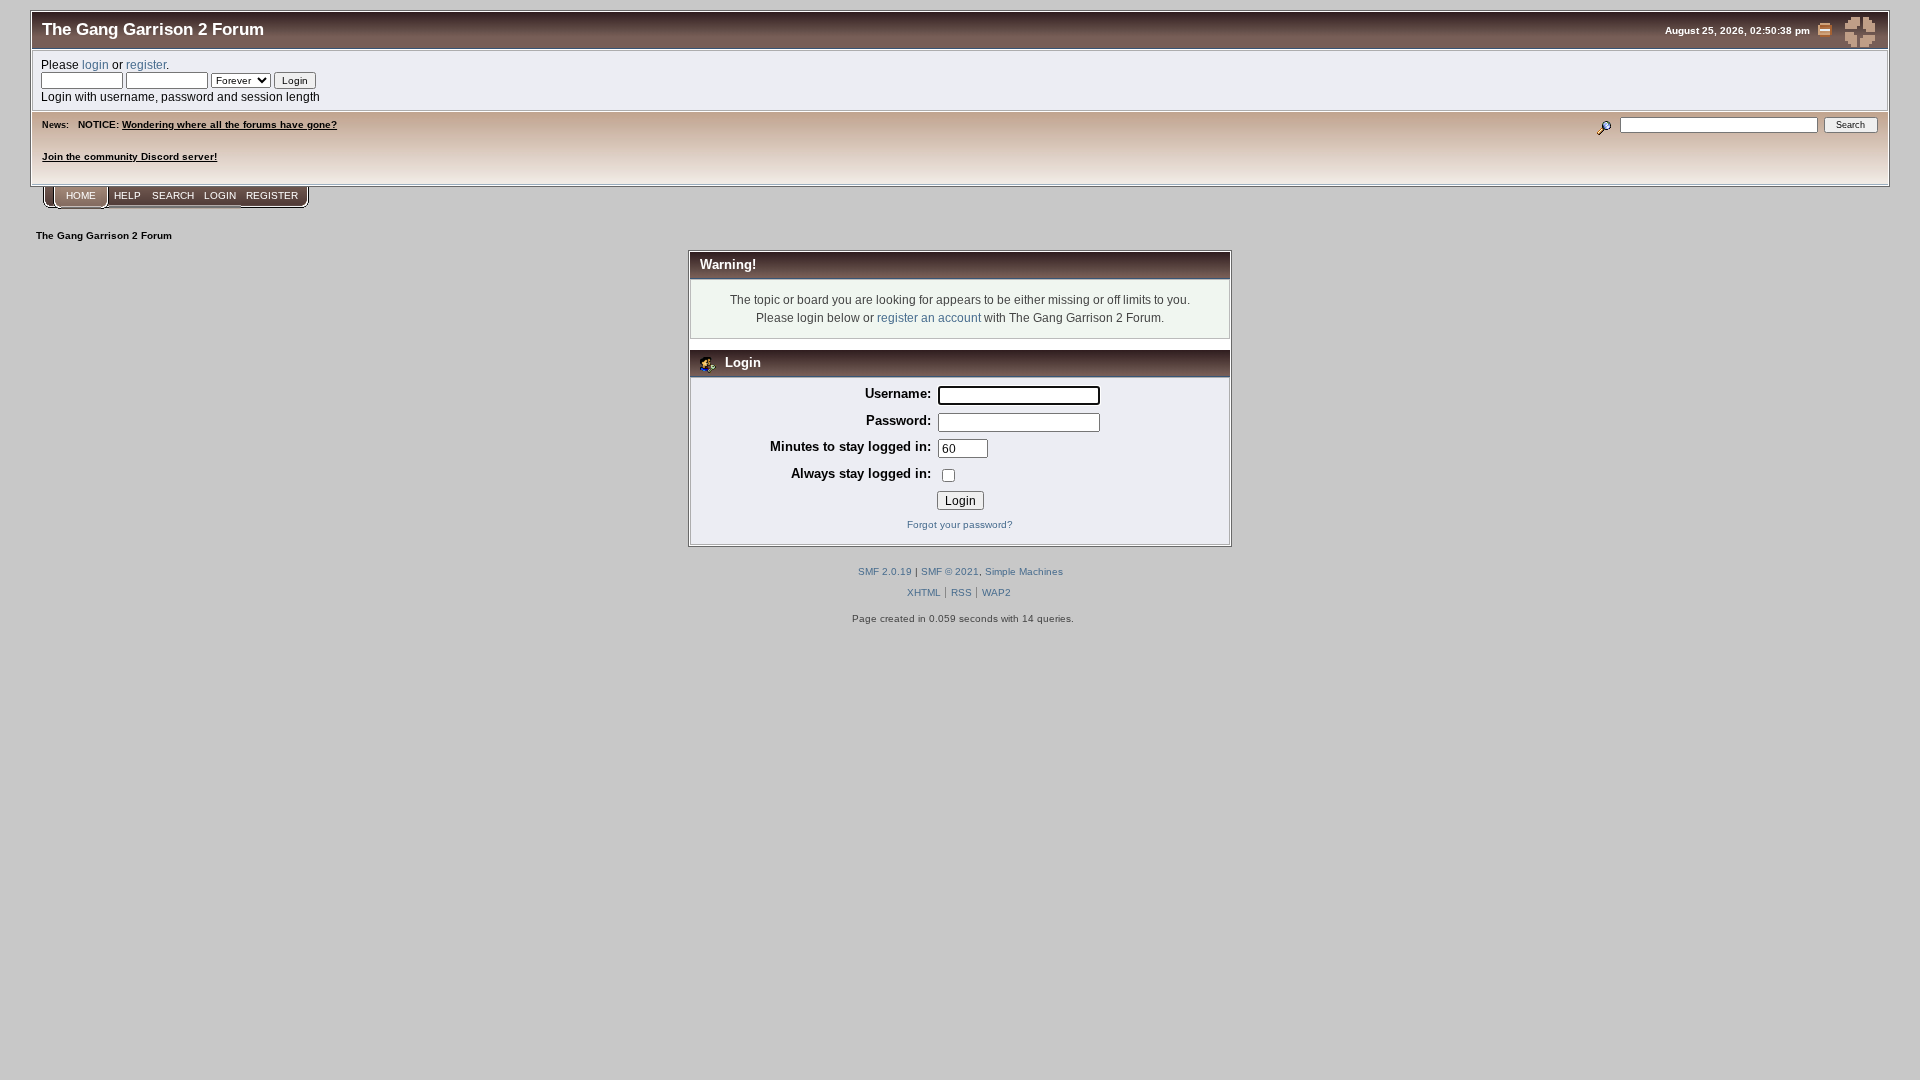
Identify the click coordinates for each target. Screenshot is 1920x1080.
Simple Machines (1024, 571)
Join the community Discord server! (129, 156)
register (146, 64)
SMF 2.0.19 (885, 571)
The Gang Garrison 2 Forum (153, 29)
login (95, 64)
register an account (929, 317)
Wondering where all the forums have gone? (229, 124)
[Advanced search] (1604, 124)
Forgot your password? (960, 524)
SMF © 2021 (950, 571)
